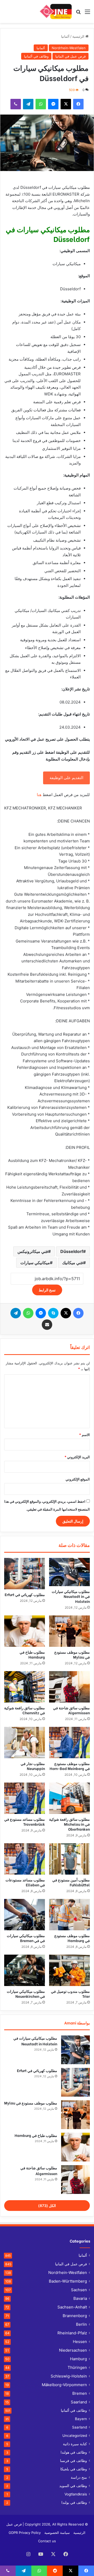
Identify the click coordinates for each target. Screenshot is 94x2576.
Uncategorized (75, 2436)
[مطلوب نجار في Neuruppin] (25, 1743)
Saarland (79, 2402)
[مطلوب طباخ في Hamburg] (25, 1631)
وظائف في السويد (73, 2486)
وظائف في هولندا (74, 2452)
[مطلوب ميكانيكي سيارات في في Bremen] (25, 1915)
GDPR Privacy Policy (25, 2533)
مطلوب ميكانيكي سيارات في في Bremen (26, 1938)
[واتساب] (41, 104)
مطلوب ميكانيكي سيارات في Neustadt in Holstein (71, 1596)
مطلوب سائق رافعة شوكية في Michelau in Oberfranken (69, 1824)
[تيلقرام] (28, 104)
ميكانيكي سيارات (35, 1263)
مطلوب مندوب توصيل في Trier (70, 1994)
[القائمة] (87, 13)
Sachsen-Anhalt (72, 2307)
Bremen (80, 2393)
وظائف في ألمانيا (36, 56)
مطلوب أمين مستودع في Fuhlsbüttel (71, 1882)
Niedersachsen (73, 2350)
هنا (39, 795)
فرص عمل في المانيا (70, 56)
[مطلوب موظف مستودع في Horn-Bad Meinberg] (69, 1743)
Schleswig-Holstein (69, 2376)
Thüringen (77, 2367)
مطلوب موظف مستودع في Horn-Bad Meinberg (70, 1766)
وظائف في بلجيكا (74, 2469)
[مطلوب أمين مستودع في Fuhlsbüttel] (69, 1859)
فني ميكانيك (73, 1263)
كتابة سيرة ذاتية (75, 2444)
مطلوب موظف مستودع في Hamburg (72, 1938)
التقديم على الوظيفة (66, 778)
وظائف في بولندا (74, 2503)
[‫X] (66, 104)
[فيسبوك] (78, 104)
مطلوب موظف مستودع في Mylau (72, 1654)
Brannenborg (75, 2316)
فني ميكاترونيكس (33, 1251)
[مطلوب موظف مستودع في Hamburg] (69, 1915)
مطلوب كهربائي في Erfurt (25, 1594)
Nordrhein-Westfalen (69, 48)
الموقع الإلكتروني (78, 1479)
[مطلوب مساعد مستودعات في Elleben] (25, 1859)
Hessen (80, 2342)
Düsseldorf (72, 1251)
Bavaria (80, 2298)
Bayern (81, 2419)
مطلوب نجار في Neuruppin (33, 1766)
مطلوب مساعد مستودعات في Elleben (25, 1882)
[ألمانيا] (55, 12)
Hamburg (78, 2359)
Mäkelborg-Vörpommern (64, 2385)
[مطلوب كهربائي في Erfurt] (25, 1574)
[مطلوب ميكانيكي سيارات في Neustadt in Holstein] (69, 1572)
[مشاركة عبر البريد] (47, 1325)
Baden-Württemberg (68, 2281)
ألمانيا (65, 36)
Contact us (47, 2541)
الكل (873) (47, 2206)
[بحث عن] (78, 13)
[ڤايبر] (16, 104)
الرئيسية (79, 36)
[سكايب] (53, 1313)
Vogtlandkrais (76, 2494)
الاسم (84, 1435)
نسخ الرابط (47, 1290)
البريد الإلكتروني (77, 1457)
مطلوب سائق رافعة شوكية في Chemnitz (25, 1710)
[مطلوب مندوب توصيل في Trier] (69, 1970)
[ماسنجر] (53, 104)
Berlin (81, 2324)
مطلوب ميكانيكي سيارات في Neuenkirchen (26, 1994)
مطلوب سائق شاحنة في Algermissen (71, 1710)
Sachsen (79, 2290)
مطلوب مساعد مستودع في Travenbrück (25, 1822)
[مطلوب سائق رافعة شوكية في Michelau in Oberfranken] (69, 1798)
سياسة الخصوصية (57, 2533)
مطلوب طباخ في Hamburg (32, 1654)
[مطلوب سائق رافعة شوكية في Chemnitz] (25, 1687)
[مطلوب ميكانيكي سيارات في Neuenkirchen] (25, 1970)
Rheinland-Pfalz (72, 2333)
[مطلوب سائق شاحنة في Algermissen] (69, 1687)
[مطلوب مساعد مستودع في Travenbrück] (25, 1798)
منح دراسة (79, 2477)
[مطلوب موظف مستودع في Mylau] (69, 1631)
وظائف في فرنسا (74, 2461)
